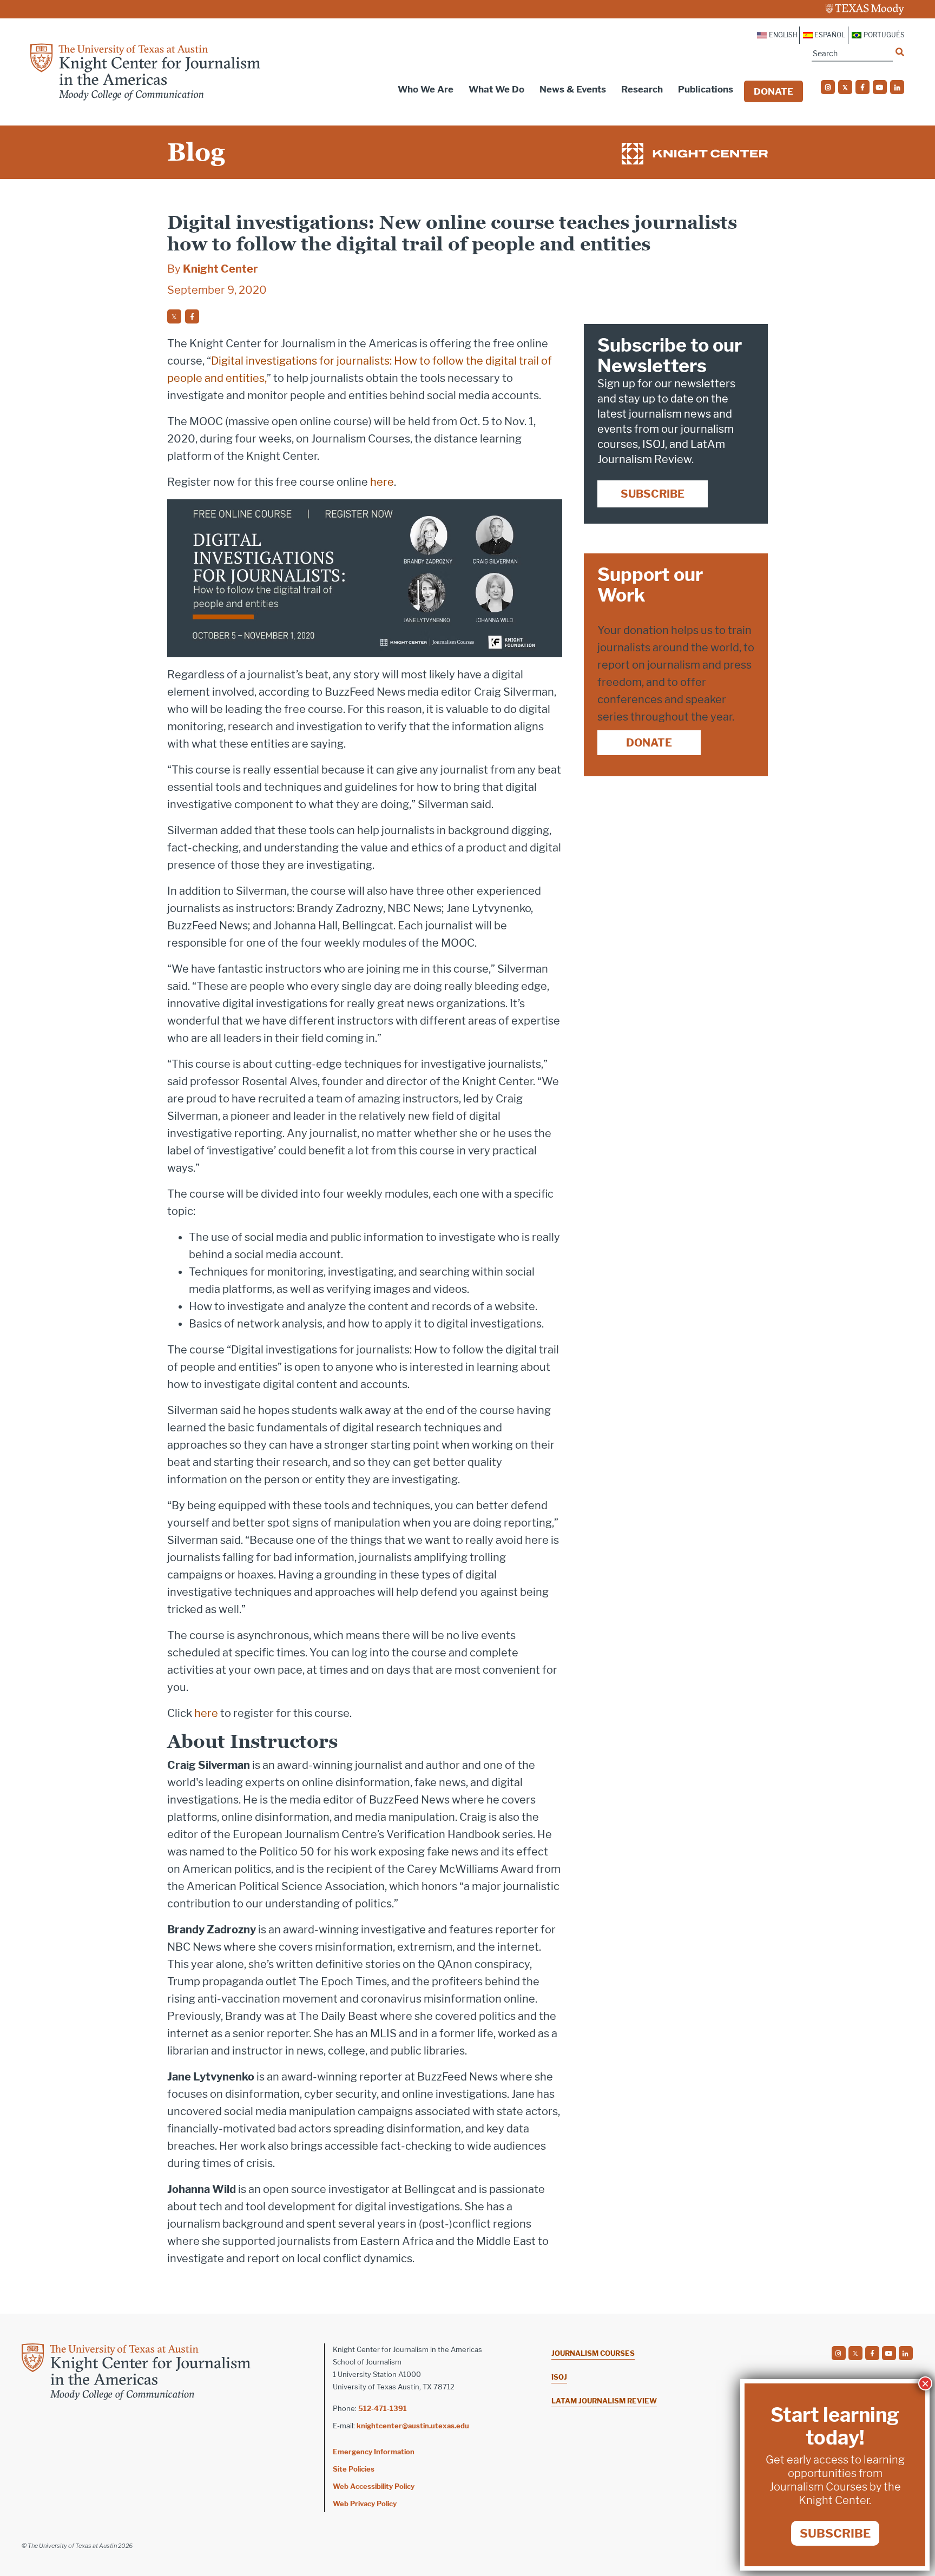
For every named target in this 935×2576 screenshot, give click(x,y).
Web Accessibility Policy (374, 2486)
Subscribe (653, 494)
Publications (706, 89)
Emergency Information (374, 2452)
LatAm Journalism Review (604, 2401)
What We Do (496, 89)
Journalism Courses (593, 2353)
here (382, 482)
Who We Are (426, 89)
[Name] (900, 52)
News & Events (573, 89)
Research (642, 89)
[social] (828, 87)
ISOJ (559, 2377)
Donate (773, 91)
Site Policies (354, 2469)
